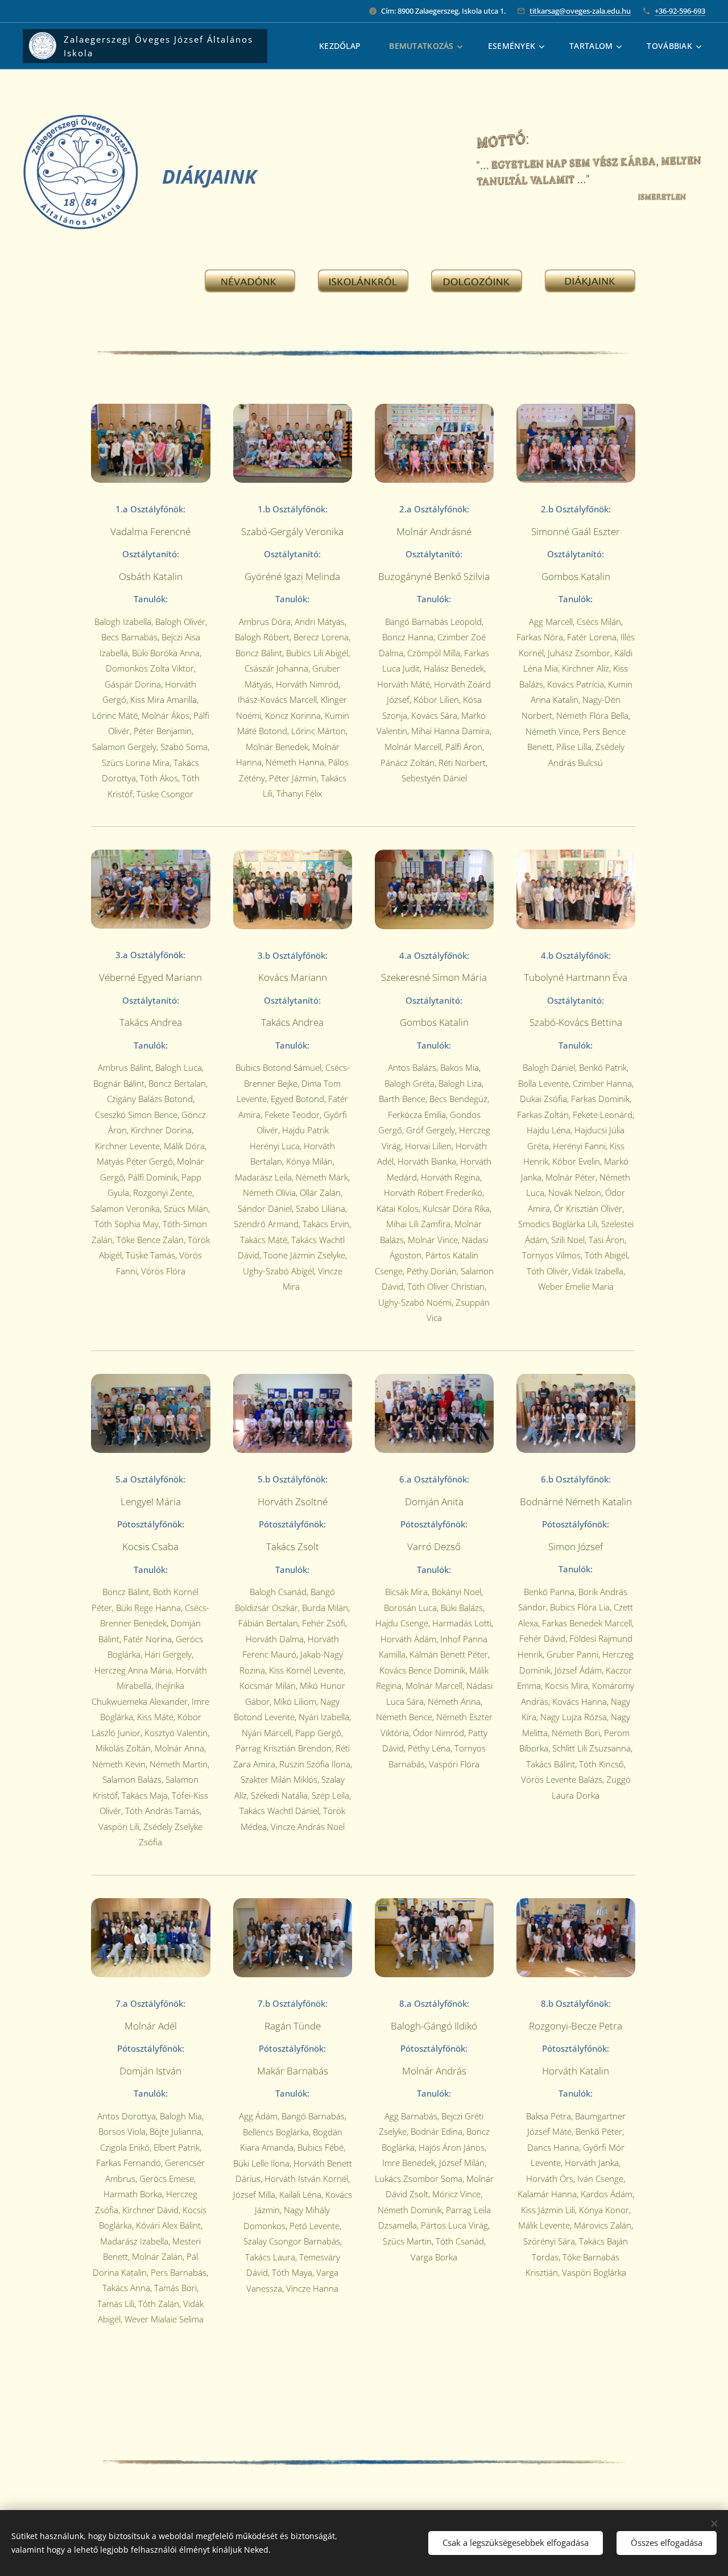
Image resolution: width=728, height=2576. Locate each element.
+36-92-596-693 (680, 11)
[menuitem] (346, 46)
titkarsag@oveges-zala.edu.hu (580, 11)
